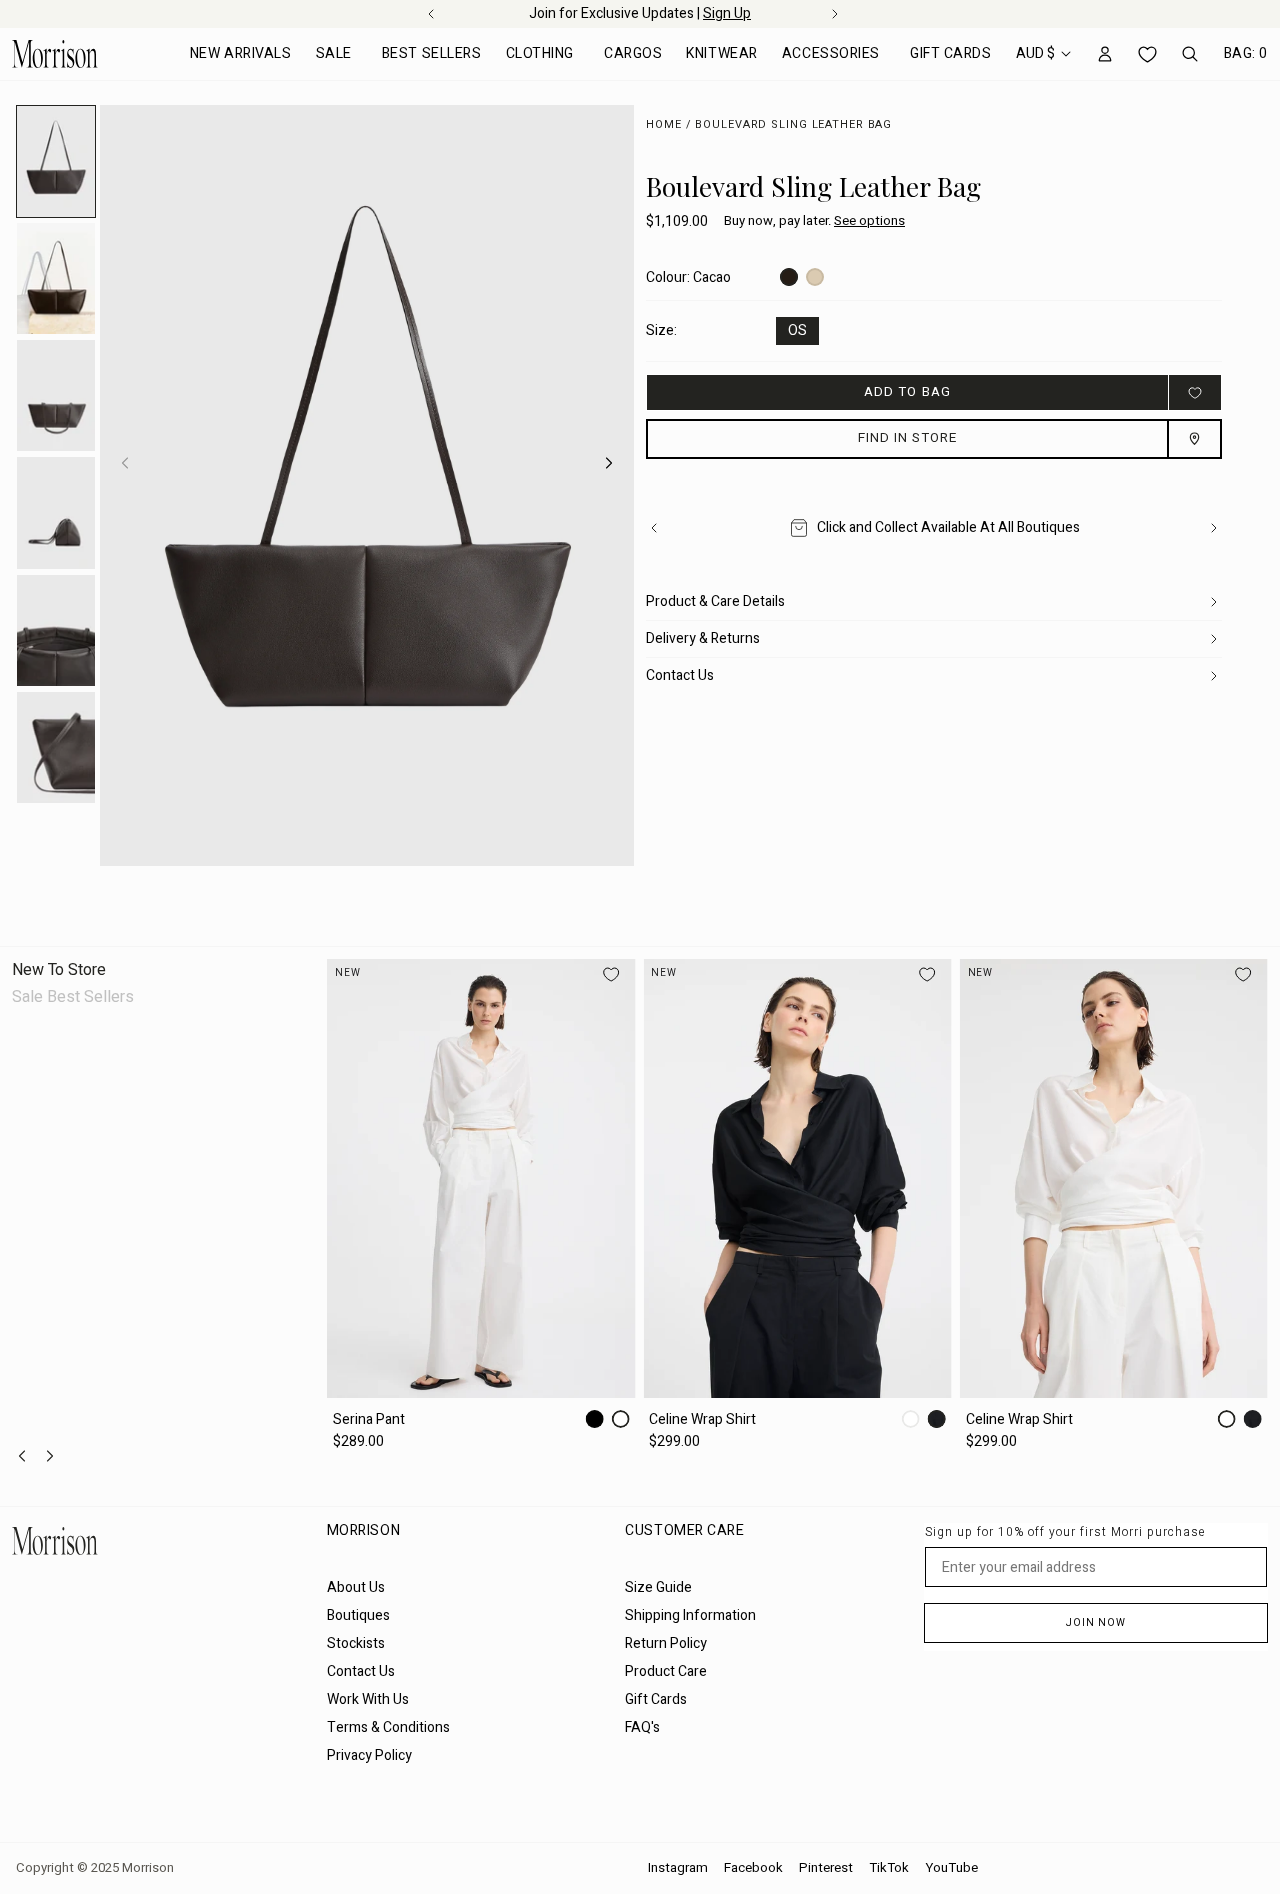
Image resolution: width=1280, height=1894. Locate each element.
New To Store (59, 970)
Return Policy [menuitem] (666, 1643)
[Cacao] (789, 277)
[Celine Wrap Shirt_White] (798, 1178)
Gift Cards (951, 53)
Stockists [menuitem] (356, 1643)
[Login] (1105, 54)
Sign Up (727, 13)
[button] (814, 221)
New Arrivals (241, 53)
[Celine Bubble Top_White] (1114, 1178)
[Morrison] (55, 54)
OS (797, 330)
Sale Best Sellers (73, 997)
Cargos (633, 53)
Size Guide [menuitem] (658, 1587)
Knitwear (721, 53)
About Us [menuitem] (356, 1587)
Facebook (753, 1868)
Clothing (540, 53)
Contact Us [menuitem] (361, 1671)
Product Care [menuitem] (666, 1671)
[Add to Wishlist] (1195, 392)
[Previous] (654, 528)
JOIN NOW (1096, 1623)
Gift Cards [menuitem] (656, 1699)
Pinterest (826, 1868)
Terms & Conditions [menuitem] (388, 1727)
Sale (334, 53)
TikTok (889, 1868)
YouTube (951, 1868)
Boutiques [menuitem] (358, 1615)
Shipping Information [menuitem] (690, 1615)
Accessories (831, 53)
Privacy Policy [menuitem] (369, 1755)
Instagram (678, 1868)
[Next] (609, 463)
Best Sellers (432, 53)
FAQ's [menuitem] (642, 1727)
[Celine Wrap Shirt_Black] (481, 1178)
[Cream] (815, 277)
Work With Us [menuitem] (368, 1699)
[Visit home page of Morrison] (161, 1541)
